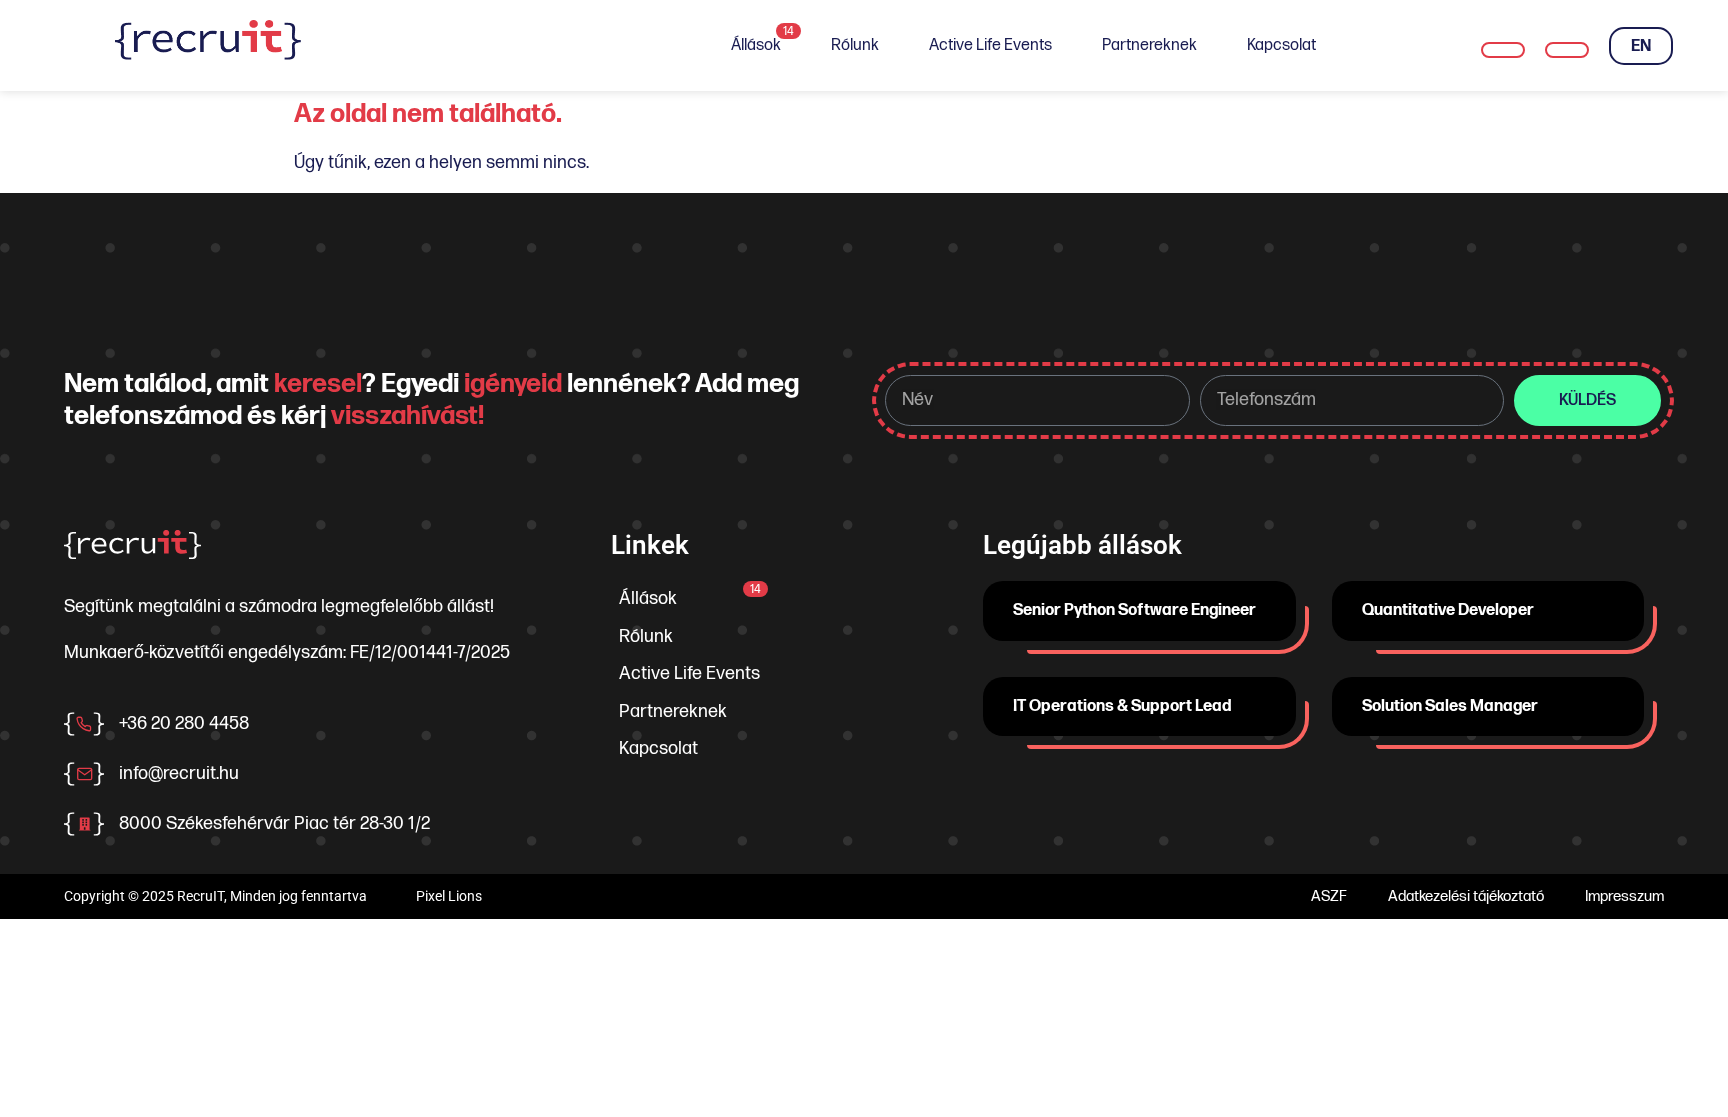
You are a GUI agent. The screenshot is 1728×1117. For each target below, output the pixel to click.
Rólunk (855, 45)
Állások (762, 39)
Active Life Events (990, 45)
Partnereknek (1149, 45)
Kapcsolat (1281, 45)
